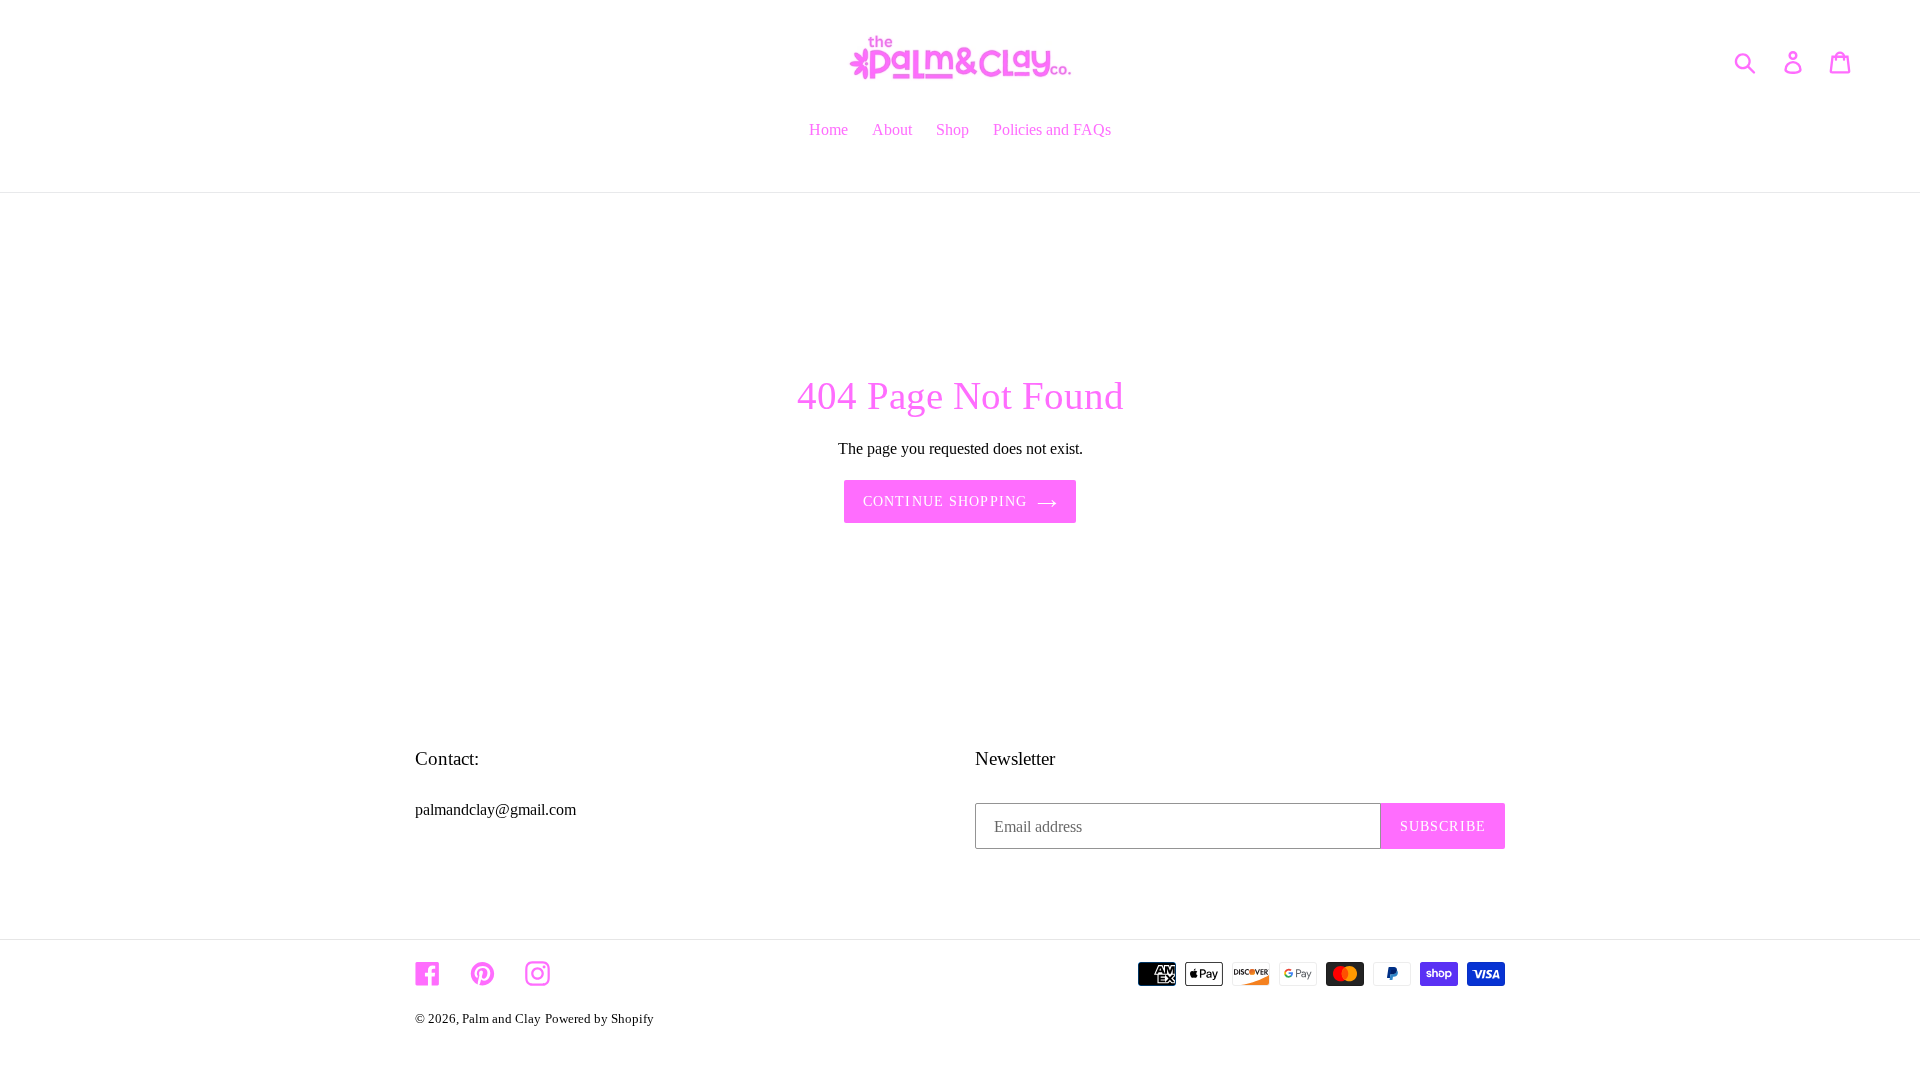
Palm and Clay (501, 1018)
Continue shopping (945, 501)
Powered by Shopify (599, 1018)
